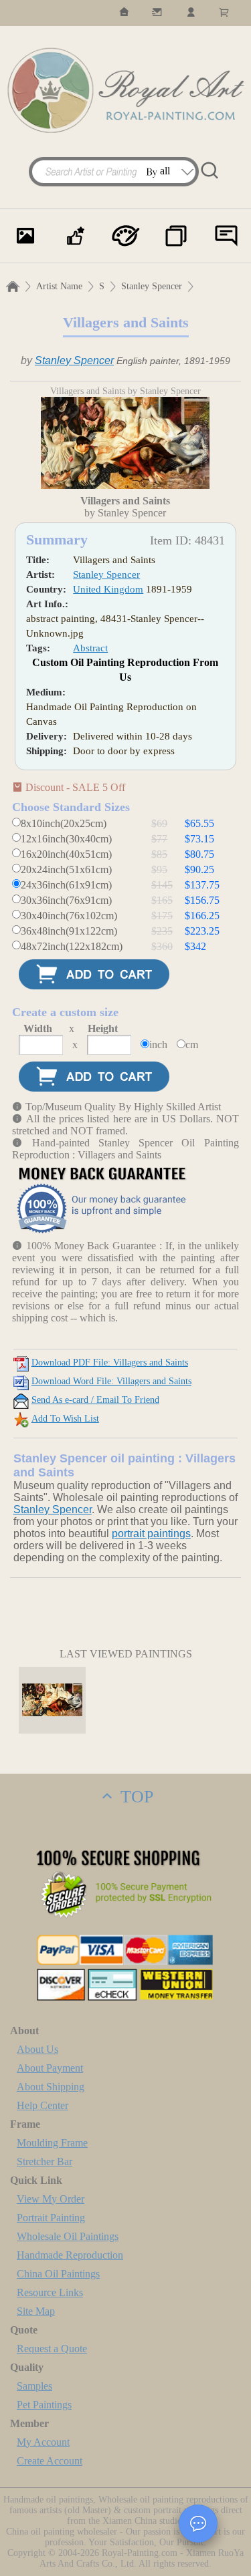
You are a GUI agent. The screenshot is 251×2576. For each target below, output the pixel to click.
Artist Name (59, 286)
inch (158, 1044)
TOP (135, 1797)
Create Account (50, 2461)
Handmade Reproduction (70, 2255)
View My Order (51, 2199)
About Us (37, 2049)
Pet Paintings (44, 2405)
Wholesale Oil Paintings (68, 2236)
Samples (34, 2386)
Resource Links (50, 2292)
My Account (43, 2442)
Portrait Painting (51, 2218)
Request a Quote (52, 2349)
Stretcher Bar (45, 2161)
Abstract (90, 648)
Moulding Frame (52, 2143)
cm (192, 1044)
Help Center (43, 2105)
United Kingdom (108, 589)
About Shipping (51, 2087)
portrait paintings (151, 1534)
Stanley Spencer (152, 286)
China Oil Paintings (58, 2274)
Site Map (36, 2311)
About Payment (50, 2068)
